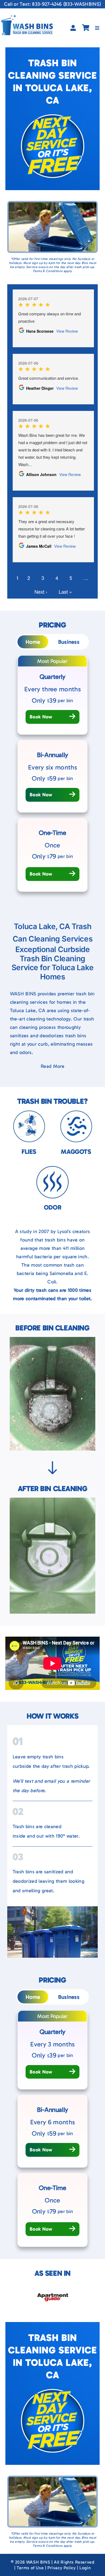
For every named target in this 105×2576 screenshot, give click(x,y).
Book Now (41, 717)
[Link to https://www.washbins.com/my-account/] (73, 28)
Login (85, 2568)
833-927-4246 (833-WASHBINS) (66, 4)
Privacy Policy (62, 2568)
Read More (52, 1066)
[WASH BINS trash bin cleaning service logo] (27, 18)
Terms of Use (30, 2568)
